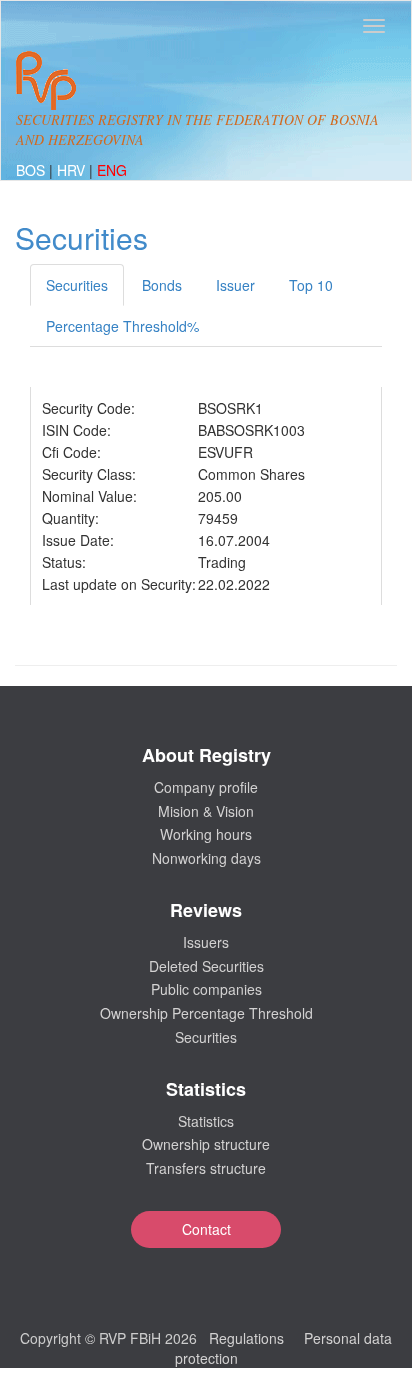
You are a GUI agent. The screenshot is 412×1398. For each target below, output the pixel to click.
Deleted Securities (206, 966)
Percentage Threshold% (122, 326)
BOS (32, 170)
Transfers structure (206, 1168)
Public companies (206, 989)
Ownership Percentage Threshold (206, 1013)
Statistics (206, 1121)
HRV (73, 170)
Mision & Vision (206, 811)
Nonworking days (206, 858)
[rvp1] (46, 78)
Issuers (206, 942)
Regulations (246, 1338)
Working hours (206, 834)
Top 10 (311, 285)
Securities (77, 285)
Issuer (235, 285)
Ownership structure (206, 1144)
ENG (112, 170)
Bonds (162, 285)
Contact (206, 1229)
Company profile (206, 787)
